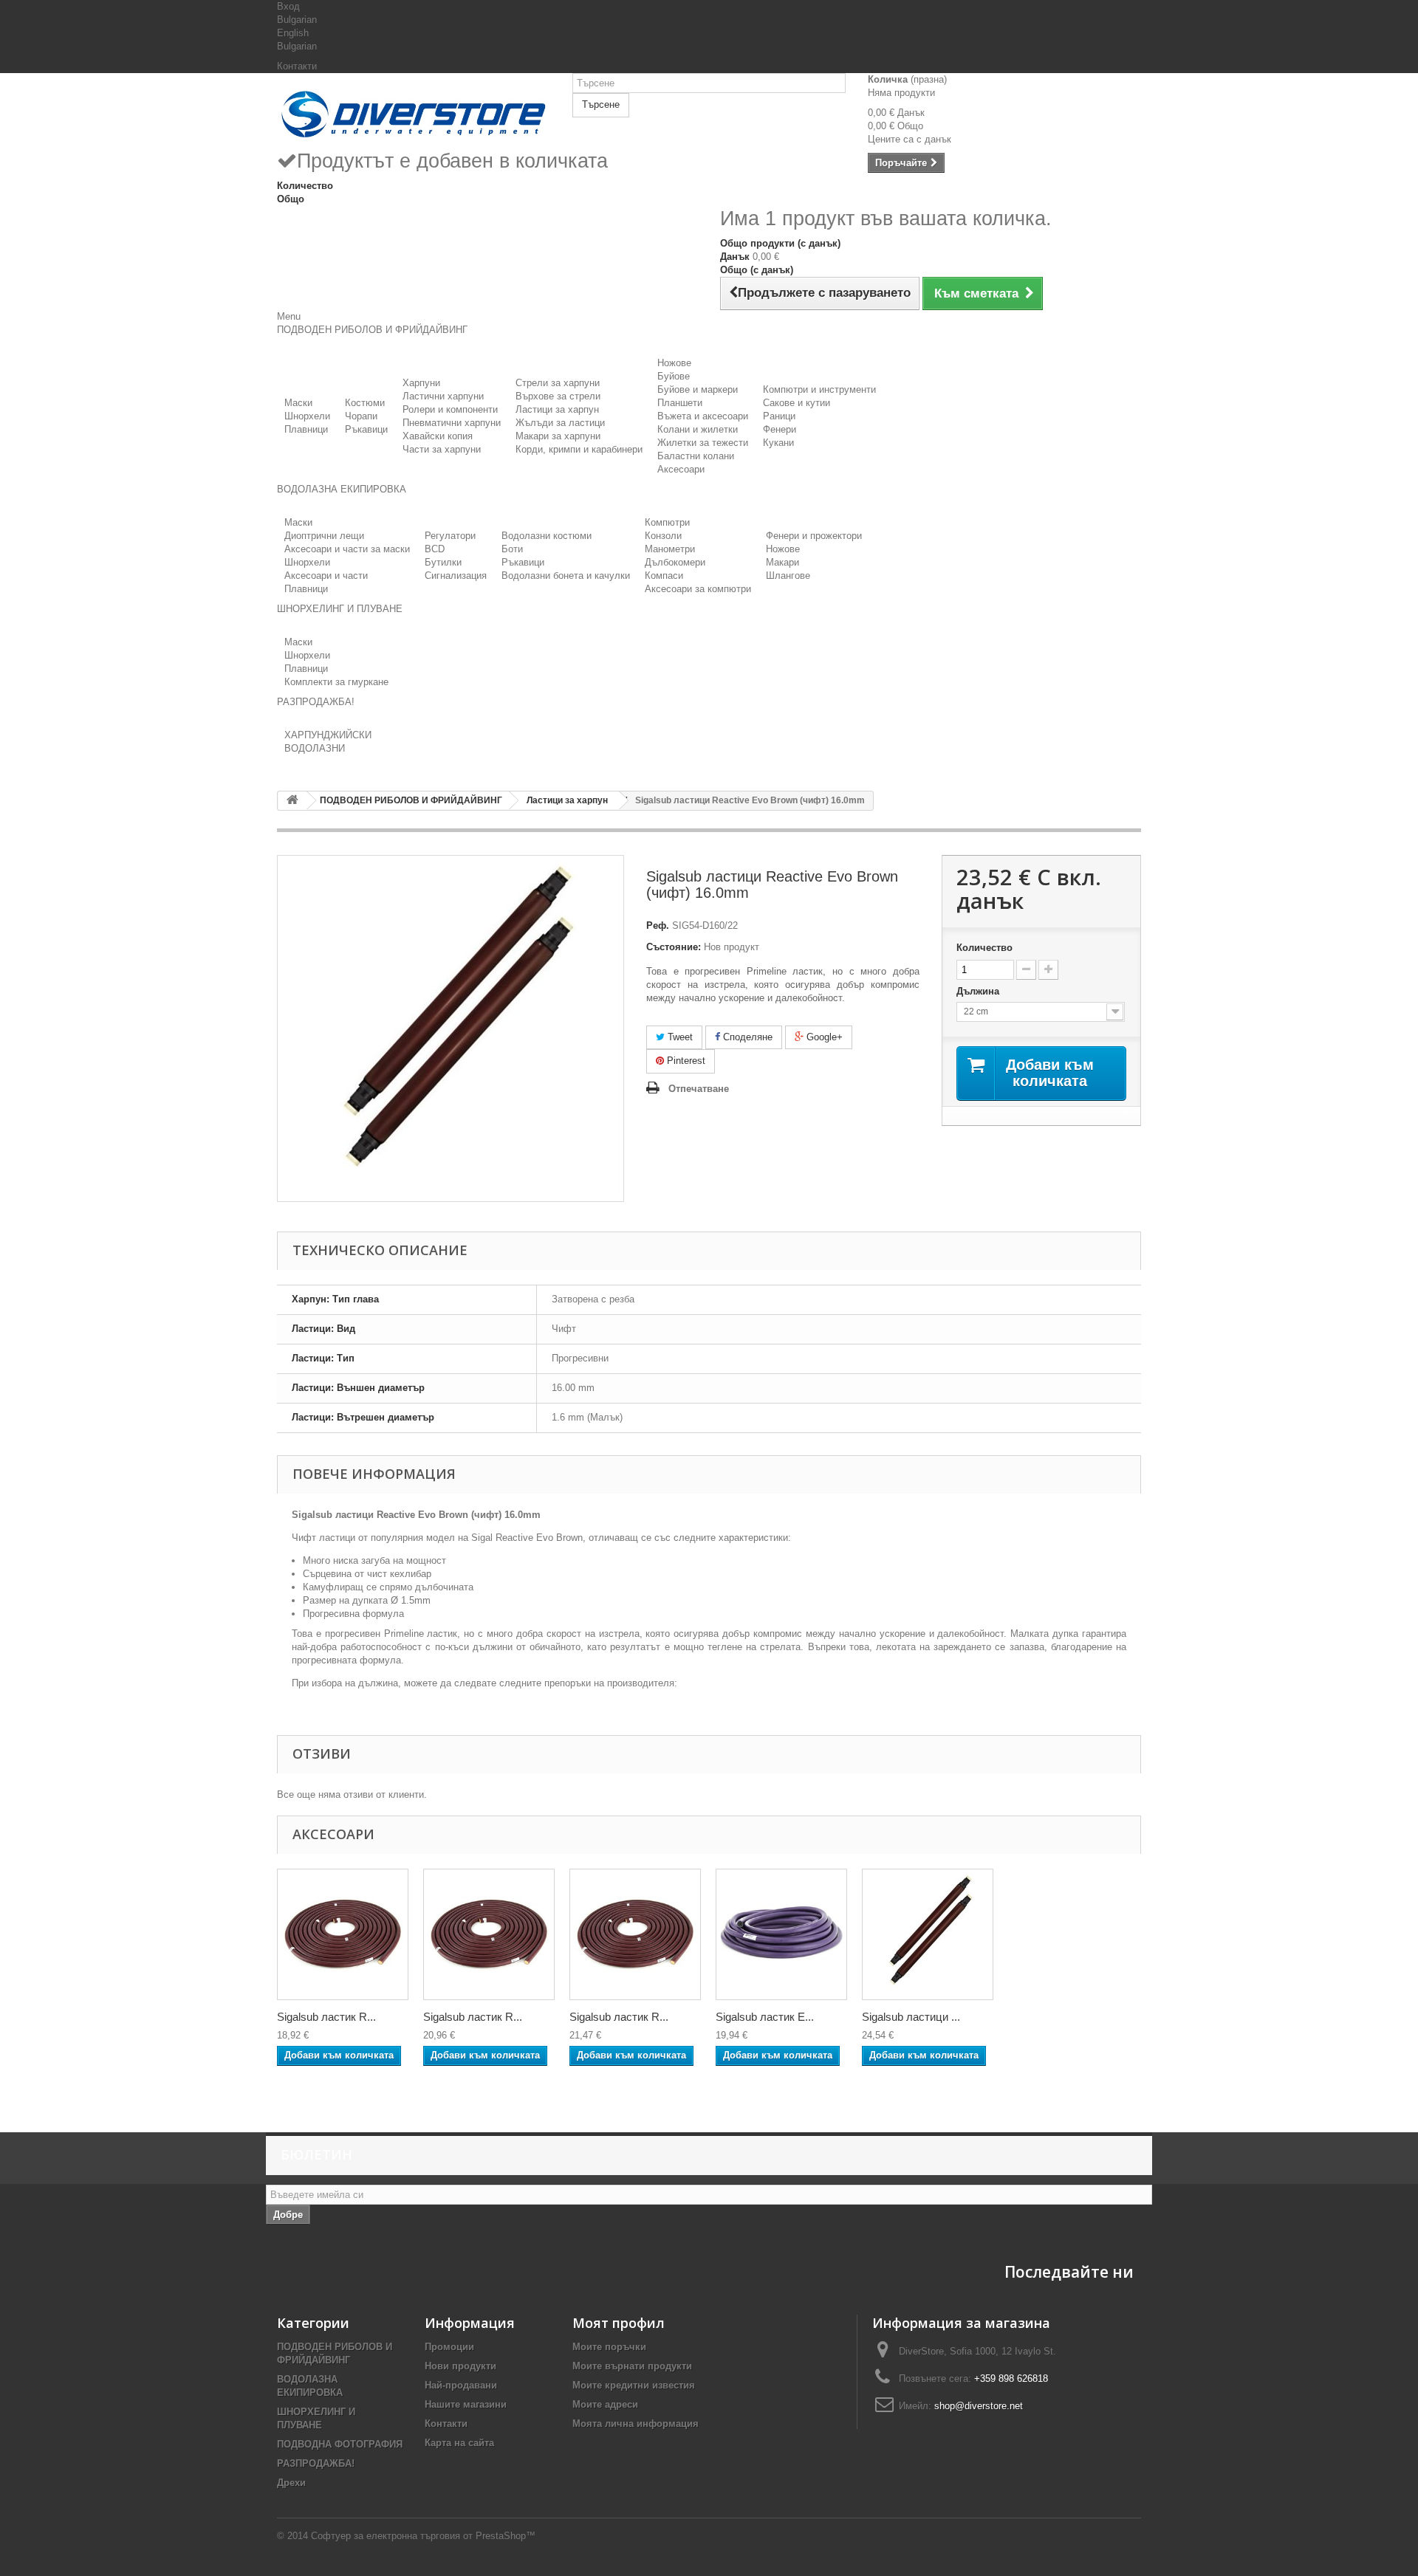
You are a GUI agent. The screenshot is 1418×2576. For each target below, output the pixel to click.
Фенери (780, 429)
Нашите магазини (466, 2404)
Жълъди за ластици (560, 423)
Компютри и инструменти (819, 389)
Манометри (670, 549)
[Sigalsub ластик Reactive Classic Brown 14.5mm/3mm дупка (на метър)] (343, 1934)
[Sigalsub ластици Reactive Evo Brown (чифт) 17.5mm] (928, 1934)
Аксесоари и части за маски (347, 549)
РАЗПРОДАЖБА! (316, 2463)
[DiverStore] (414, 111)
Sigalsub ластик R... (326, 2017)
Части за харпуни (442, 449)
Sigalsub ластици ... (911, 2017)
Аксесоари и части (326, 576)
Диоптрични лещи (324, 536)
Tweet (679, 1037)
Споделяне (746, 1037)
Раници (779, 416)
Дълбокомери (675, 562)
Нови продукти (460, 2366)
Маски (298, 403)
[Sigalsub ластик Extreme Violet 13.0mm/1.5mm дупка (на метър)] (781, 1934)
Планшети (680, 403)
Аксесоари (681, 469)
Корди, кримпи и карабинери (579, 449)
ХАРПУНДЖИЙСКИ (328, 735)
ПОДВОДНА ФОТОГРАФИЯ (340, 2444)
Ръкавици (366, 429)
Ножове (674, 363)
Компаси (664, 576)
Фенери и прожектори (814, 536)
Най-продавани (461, 2385)
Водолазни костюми (547, 536)
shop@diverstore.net (979, 2406)
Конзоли (663, 536)
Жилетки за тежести (703, 443)
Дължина (979, 991)
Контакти (297, 66)
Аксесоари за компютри (698, 589)
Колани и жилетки (698, 429)
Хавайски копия (438, 436)
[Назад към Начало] (292, 801)
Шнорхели (307, 416)
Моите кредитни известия (634, 2385)
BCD (435, 549)
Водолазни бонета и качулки (566, 576)
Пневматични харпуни (452, 423)
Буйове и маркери (698, 389)
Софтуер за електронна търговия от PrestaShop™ (423, 2536)
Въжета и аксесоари (703, 416)
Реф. (658, 925)
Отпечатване (699, 1089)
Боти (512, 549)
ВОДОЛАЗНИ (315, 748)
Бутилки (443, 562)
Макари (782, 562)
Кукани (778, 443)
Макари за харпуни (558, 436)
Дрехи (291, 2483)
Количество (984, 948)
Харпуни (421, 383)
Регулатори (450, 536)
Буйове (674, 376)
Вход (288, 6)
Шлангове (788, 576)
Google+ (823, 1037)
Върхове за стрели (558, 396)
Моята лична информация (636, 2424)
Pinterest (685, 1061)
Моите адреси (605, 2404)
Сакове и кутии (797, 403)
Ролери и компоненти (450, 409)
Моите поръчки (609, 2347)
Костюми (365, 403)
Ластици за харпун (557, 409)
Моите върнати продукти (632, 2366)
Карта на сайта (459, 2443)
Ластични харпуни (443, 396)
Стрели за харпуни (558, 383)
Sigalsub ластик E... (765, 2017)
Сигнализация (456, 576)
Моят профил (619, 2323)
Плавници (306, 429)
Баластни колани (696, 456)
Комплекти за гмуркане (336, 682)
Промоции (449, 2347)
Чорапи (361, 416)
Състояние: (674, 947)
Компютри (667, 522)
